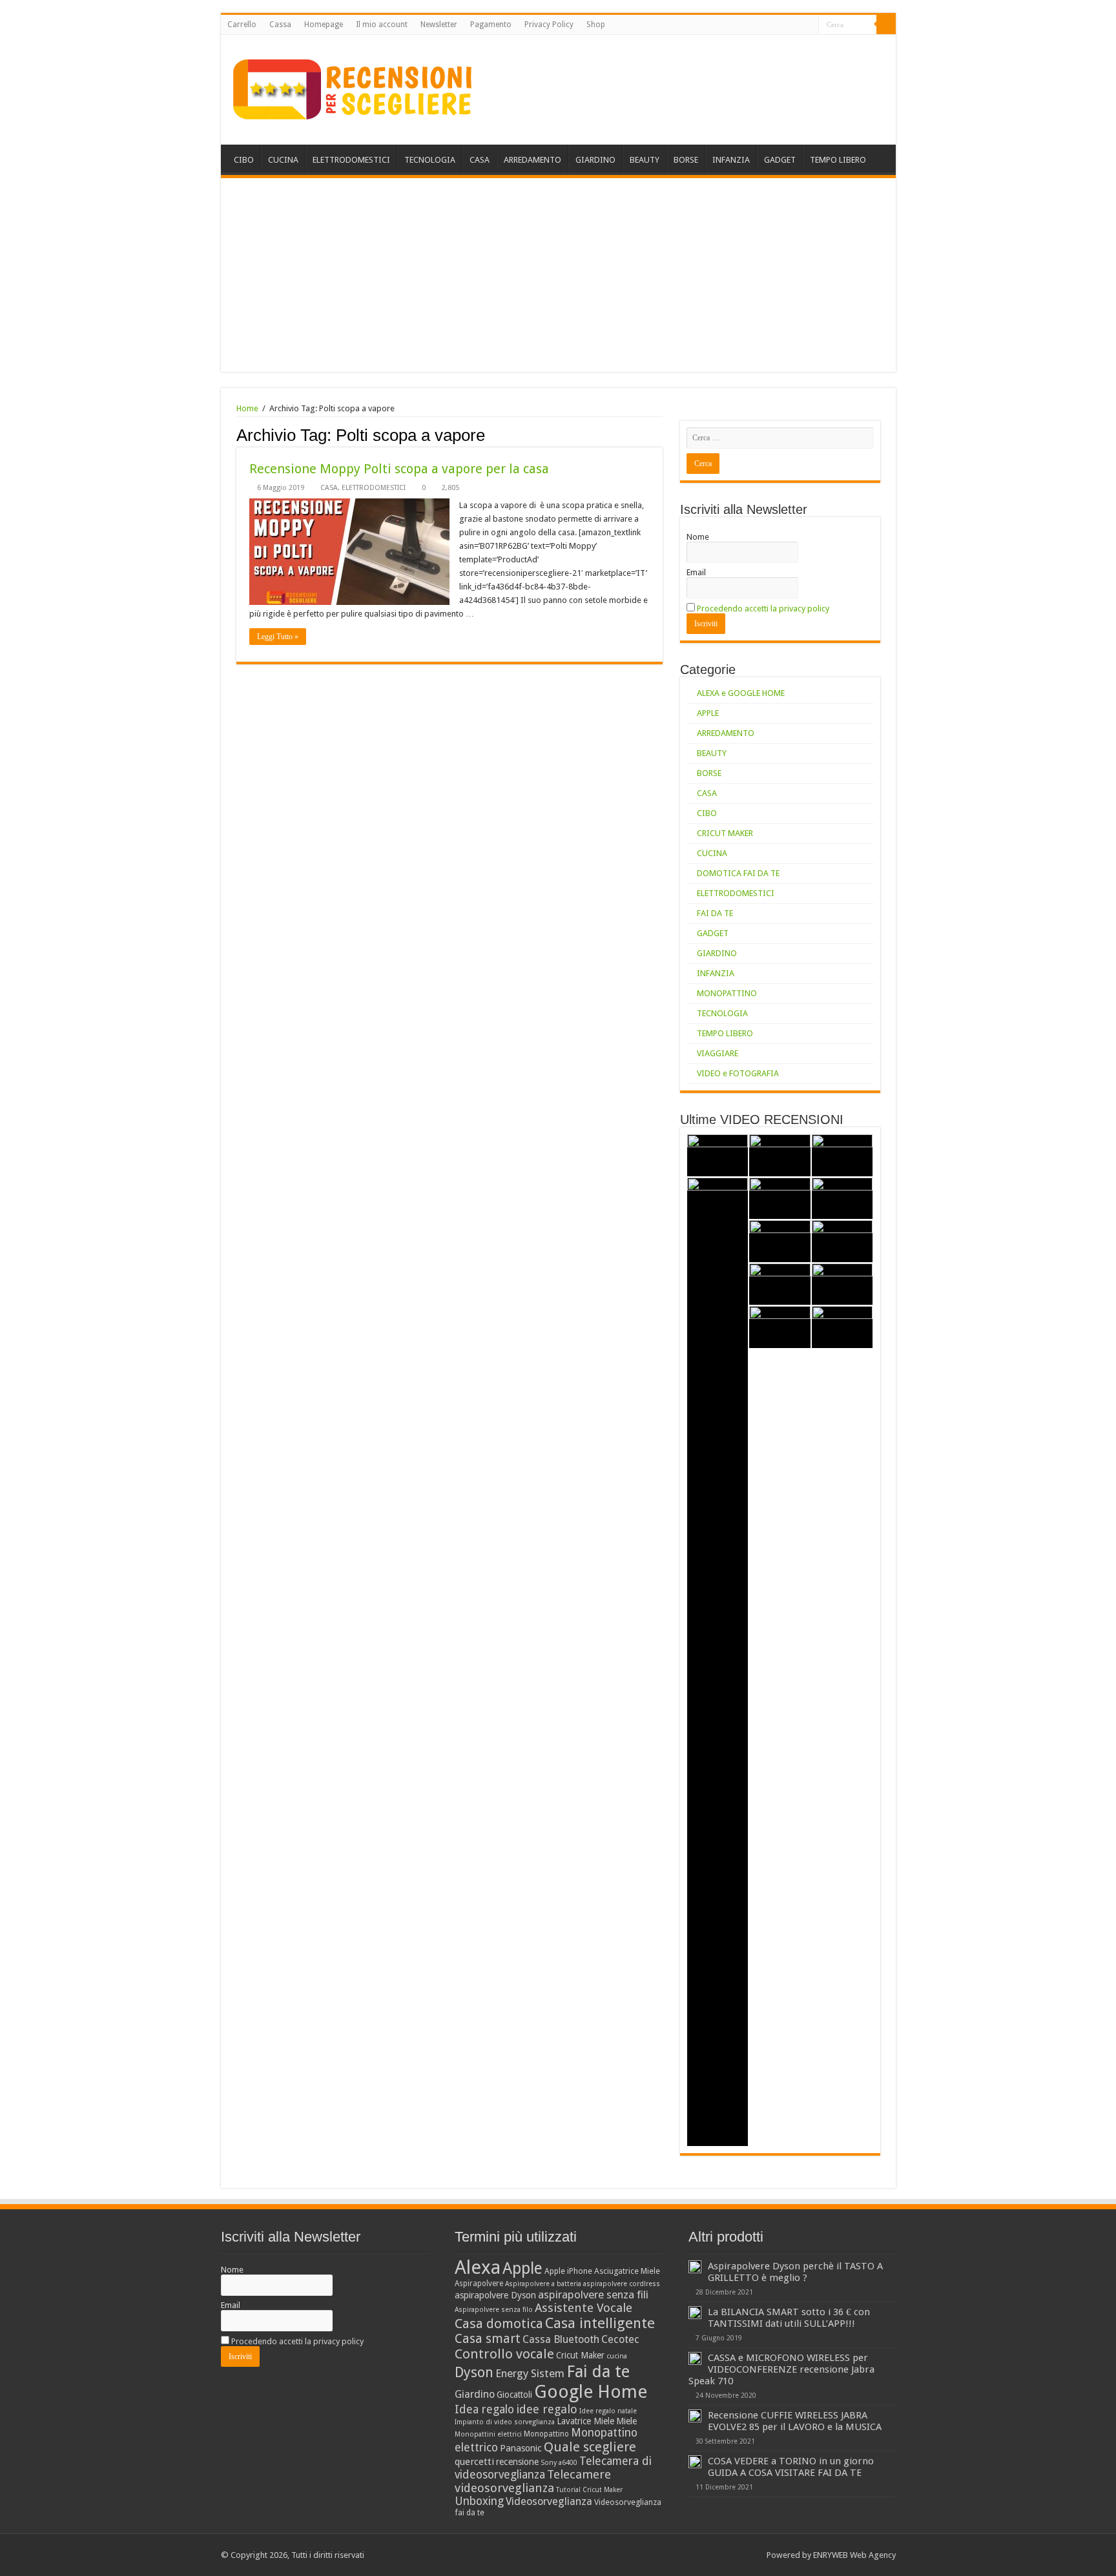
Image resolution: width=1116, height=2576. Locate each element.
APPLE (708, 713)
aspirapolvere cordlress (622, 2284)
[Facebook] (784, 25)
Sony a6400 (559, 2463)
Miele (626, 2421)
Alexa (478, 2267)
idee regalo (547, 2409)
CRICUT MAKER (725, 833)
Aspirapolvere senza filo (494, 2310)
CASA (480, 160)
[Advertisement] (558, 275)
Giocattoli (514, 2395)
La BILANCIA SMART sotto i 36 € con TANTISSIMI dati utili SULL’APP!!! (789, 2318)
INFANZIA (731, 160)
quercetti (474, 2462)
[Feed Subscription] (659, 434)
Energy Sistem (530, 2373)
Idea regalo (484, 2409)
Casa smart (488, 2339)
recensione (517, 2462)
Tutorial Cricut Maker (589, 2490)
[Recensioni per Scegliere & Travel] (353, 87)
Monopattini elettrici (488, 2434)
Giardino (475, 2394)
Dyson (474, 2372)
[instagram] (809, 25)
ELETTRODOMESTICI (351, 160)
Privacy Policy (549, 25)
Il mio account (382, 25)
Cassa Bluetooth (561, 2339)
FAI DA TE (715, 913)
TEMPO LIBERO (838, 160)
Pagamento (491, 25)
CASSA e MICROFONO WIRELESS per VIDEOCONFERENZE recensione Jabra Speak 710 (781, 2369)
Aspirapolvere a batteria (543, 2284)
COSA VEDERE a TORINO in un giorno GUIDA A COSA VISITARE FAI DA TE (791, 2467)
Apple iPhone (568, 2271)
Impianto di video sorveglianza (505, 2422)
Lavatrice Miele (585, 2421)
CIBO (244, 160)
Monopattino (546, 2434)
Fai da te (598, 2371)
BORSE (686, 160)
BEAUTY (645, 160)
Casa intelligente (600, 2323)
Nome (698, 537)
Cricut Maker (580, 2355)
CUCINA (283, 160)
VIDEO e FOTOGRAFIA (738, 1073)
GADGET (780, 160)
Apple (522, 2268)
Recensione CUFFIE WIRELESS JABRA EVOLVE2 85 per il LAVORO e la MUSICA (795, 2421)
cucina (617, 2356)
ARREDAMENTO (532, 160)
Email (696, 572)
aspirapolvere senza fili (593, 2295)
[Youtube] (797, 25)
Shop (596, 25)
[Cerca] (886, 25)
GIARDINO (595, 160)
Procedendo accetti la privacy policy (763, 608)
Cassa (280, 25)
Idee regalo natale (608, 2411)
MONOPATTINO (727, 993)
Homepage (324, 25)
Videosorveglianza (549, 2501)
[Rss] (772, 25)
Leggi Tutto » (278, 637)
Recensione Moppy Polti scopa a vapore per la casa (399, 469)
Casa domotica (499, 2324)
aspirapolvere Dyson (495, 2295)
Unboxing (479, 2501)
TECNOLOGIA (430, 160)
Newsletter (439, 25)
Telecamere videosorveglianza (533, 2481)
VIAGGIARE (718, 1053)
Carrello (242, 25)
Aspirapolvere (479, 2284)
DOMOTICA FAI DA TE (738, 873)
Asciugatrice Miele (627, 2271)
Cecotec (620, 2339)
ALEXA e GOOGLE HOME (741, 693)
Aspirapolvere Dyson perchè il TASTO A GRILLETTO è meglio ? (795, 2272)
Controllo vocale (504, 2354)
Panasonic (521, 2448)
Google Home (591, 2392)
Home (247, 408)
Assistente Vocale (584, 2308)
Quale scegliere (590, 2447)
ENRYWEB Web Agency (854, 2555)
